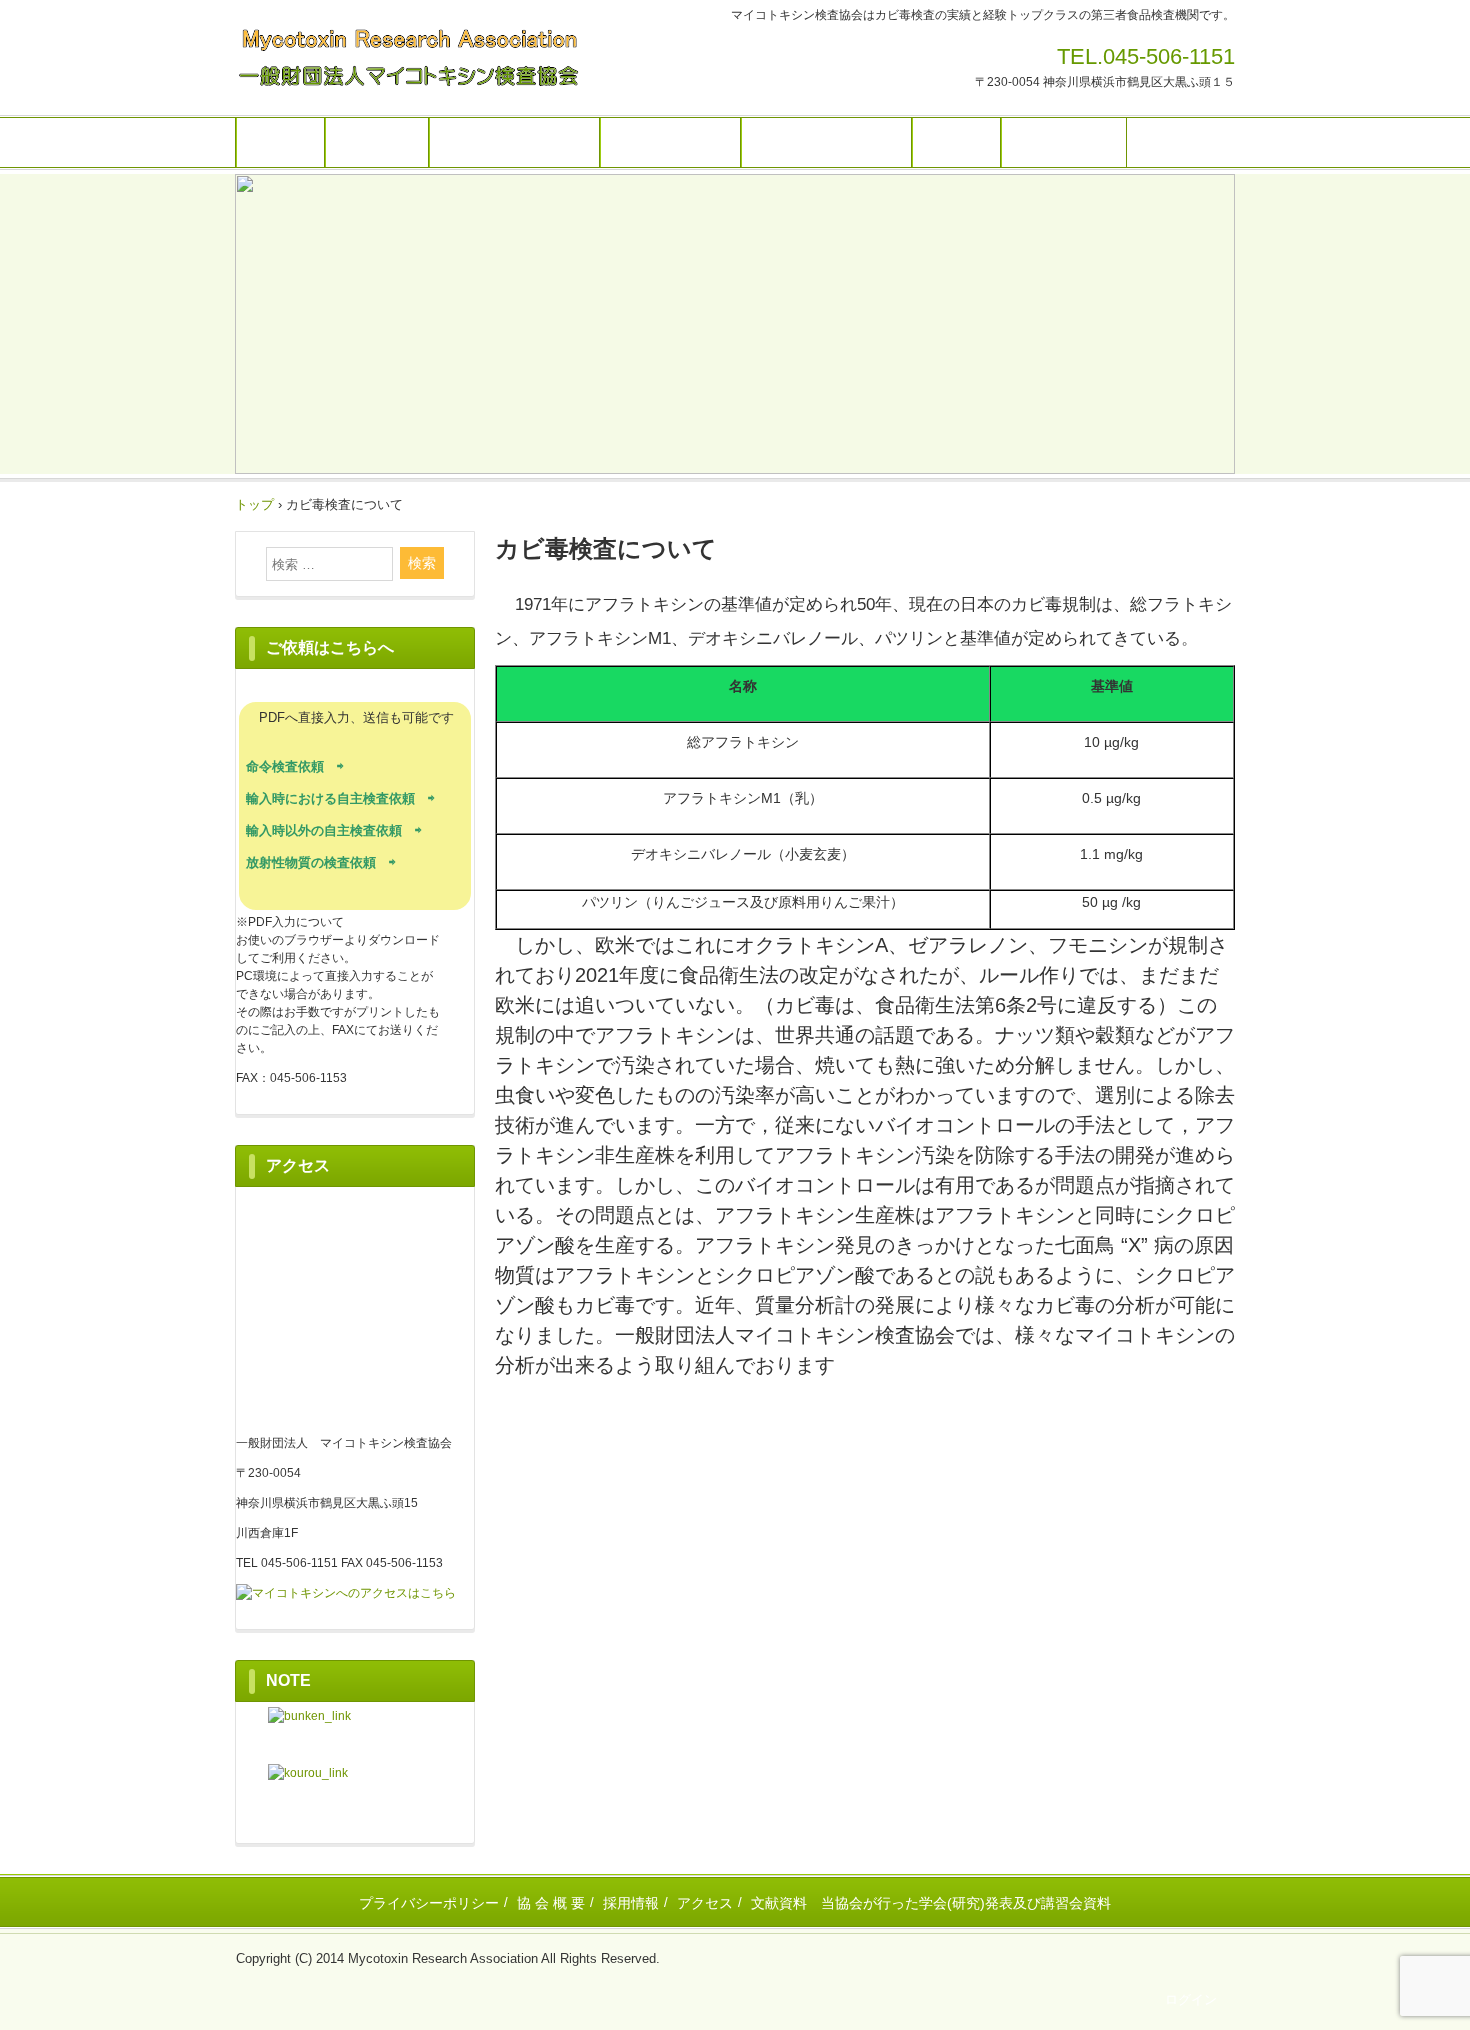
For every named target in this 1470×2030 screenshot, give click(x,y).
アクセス (705, 1903)
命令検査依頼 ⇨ (295, 766)
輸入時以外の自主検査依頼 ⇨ (334, 830)
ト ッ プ (280, 142)
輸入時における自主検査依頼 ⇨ (340, 798)
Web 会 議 (377, 142)
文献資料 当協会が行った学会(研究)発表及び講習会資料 (931, 1903)
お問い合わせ (1064, 142)
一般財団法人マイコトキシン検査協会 (435, 57)
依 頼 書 (956, 142)
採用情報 (631, 1903)
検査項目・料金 (670, 142)
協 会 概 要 (551, 1903)
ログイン (1191, 1999)
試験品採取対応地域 (514, 142)
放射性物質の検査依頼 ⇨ (321, 862)
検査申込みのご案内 (826, 142)
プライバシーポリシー (429, 1903)
